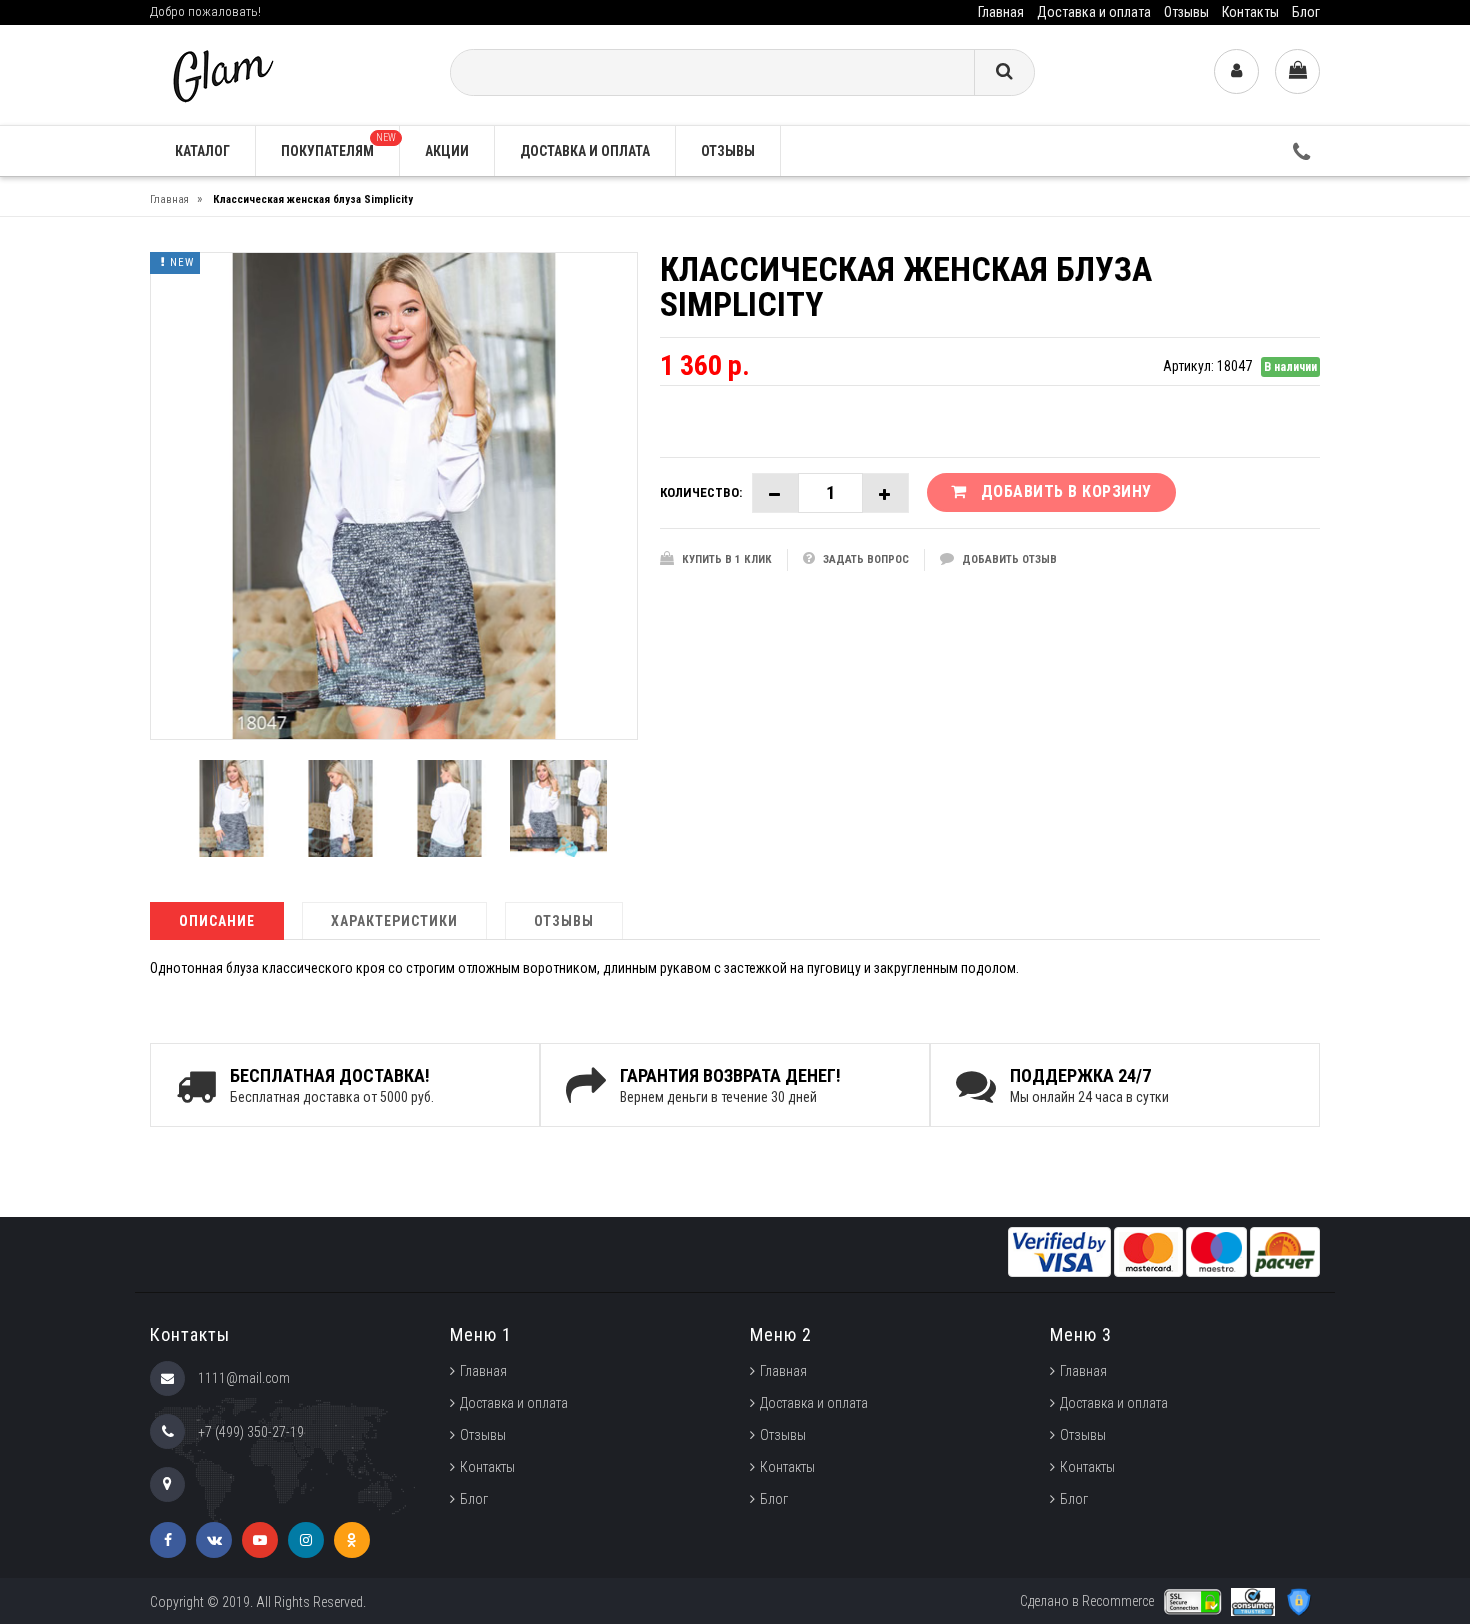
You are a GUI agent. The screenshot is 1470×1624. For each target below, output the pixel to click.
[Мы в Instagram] (306, 1540)
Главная (1001, 12)
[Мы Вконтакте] (214, 1540)
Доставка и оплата (1094, 12)
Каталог (202, 151)
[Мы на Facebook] (168, 1540)
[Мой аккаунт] (1236, 71)
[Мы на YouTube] (260, 1540)
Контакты (1250, 12)
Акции (447, 151)
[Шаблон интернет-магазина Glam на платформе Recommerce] (221, 73)
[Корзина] (1297, 71)
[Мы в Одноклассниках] (352, 1540)
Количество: (701, 492)
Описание (217, 921)
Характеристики (394, 921)
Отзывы (1186, 12)
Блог (1306, 12)
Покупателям (338, 145)
